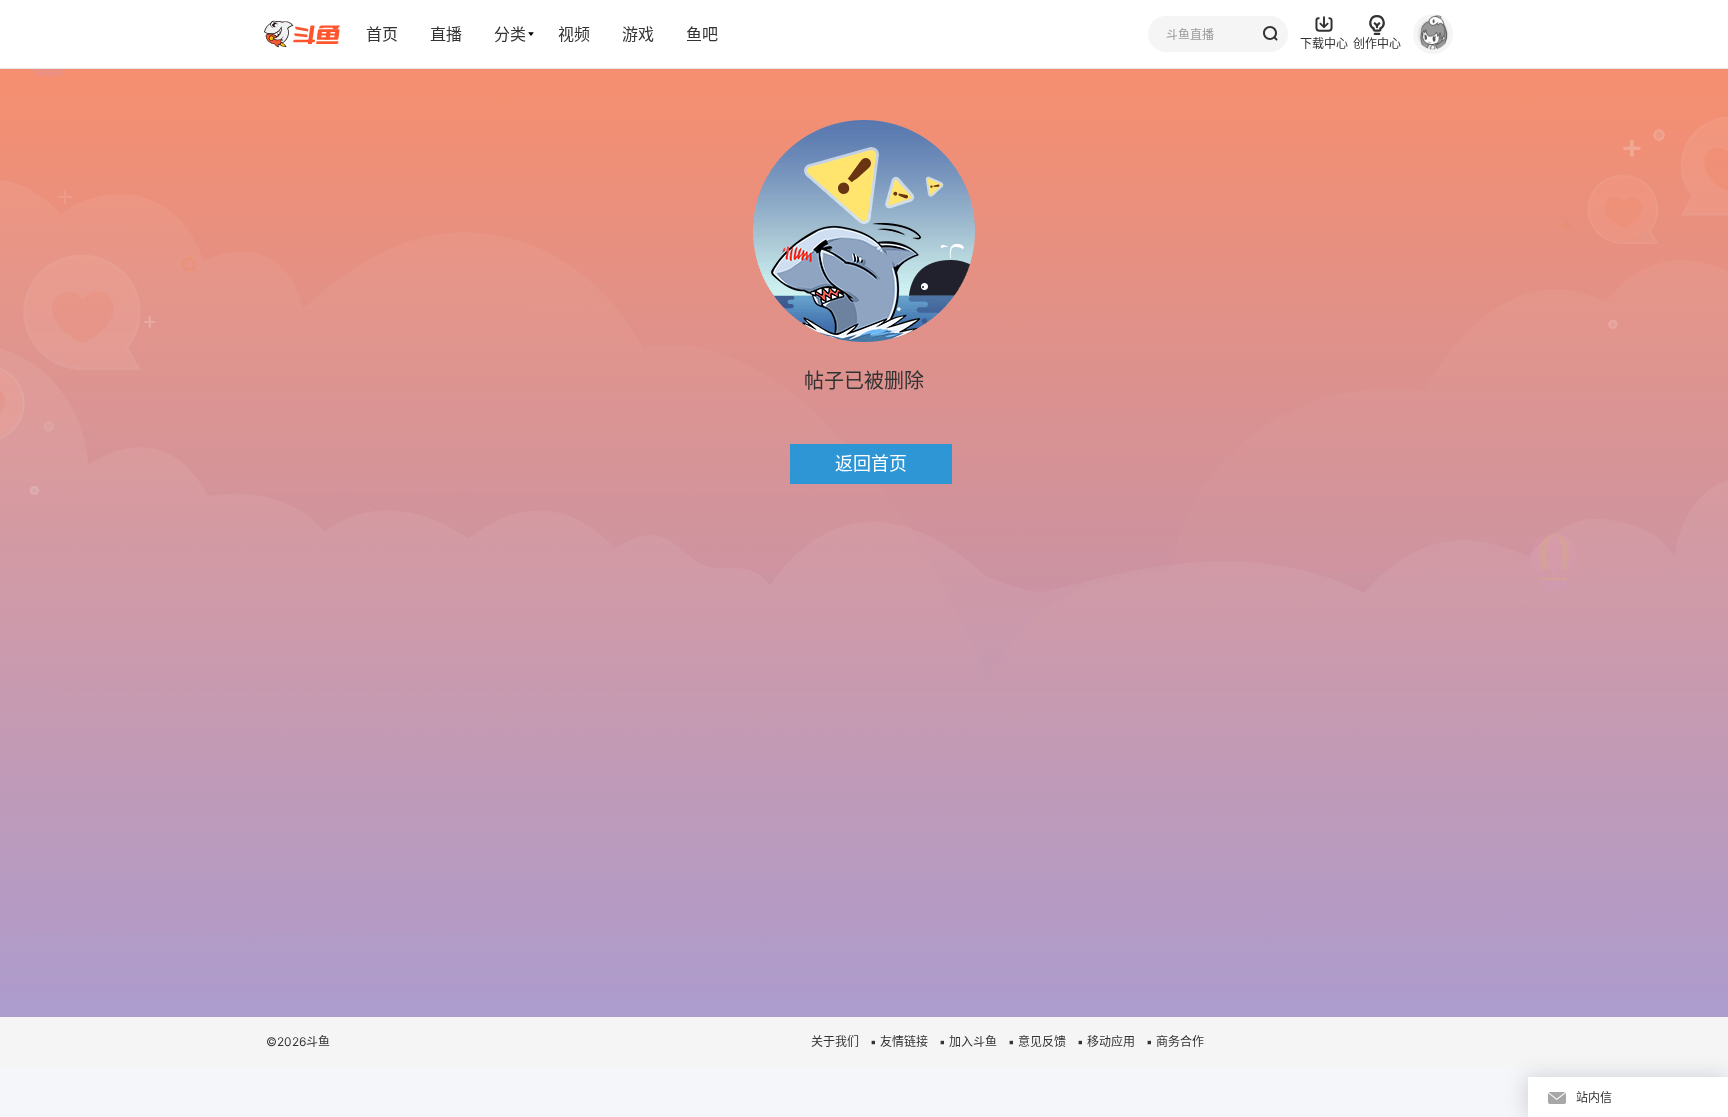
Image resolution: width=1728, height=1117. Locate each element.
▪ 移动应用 (1106, 1041)
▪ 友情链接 (899, 1041)
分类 (510, 34)
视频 (574, 34)
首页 (382, 34)
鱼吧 (702, 34)
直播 (446, 34)
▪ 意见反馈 (1037, 1041)
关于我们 (835, 1041)
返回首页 (871, 463)
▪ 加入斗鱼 (968, 1041)
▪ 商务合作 (1175, 1041)
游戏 (638, 34)
